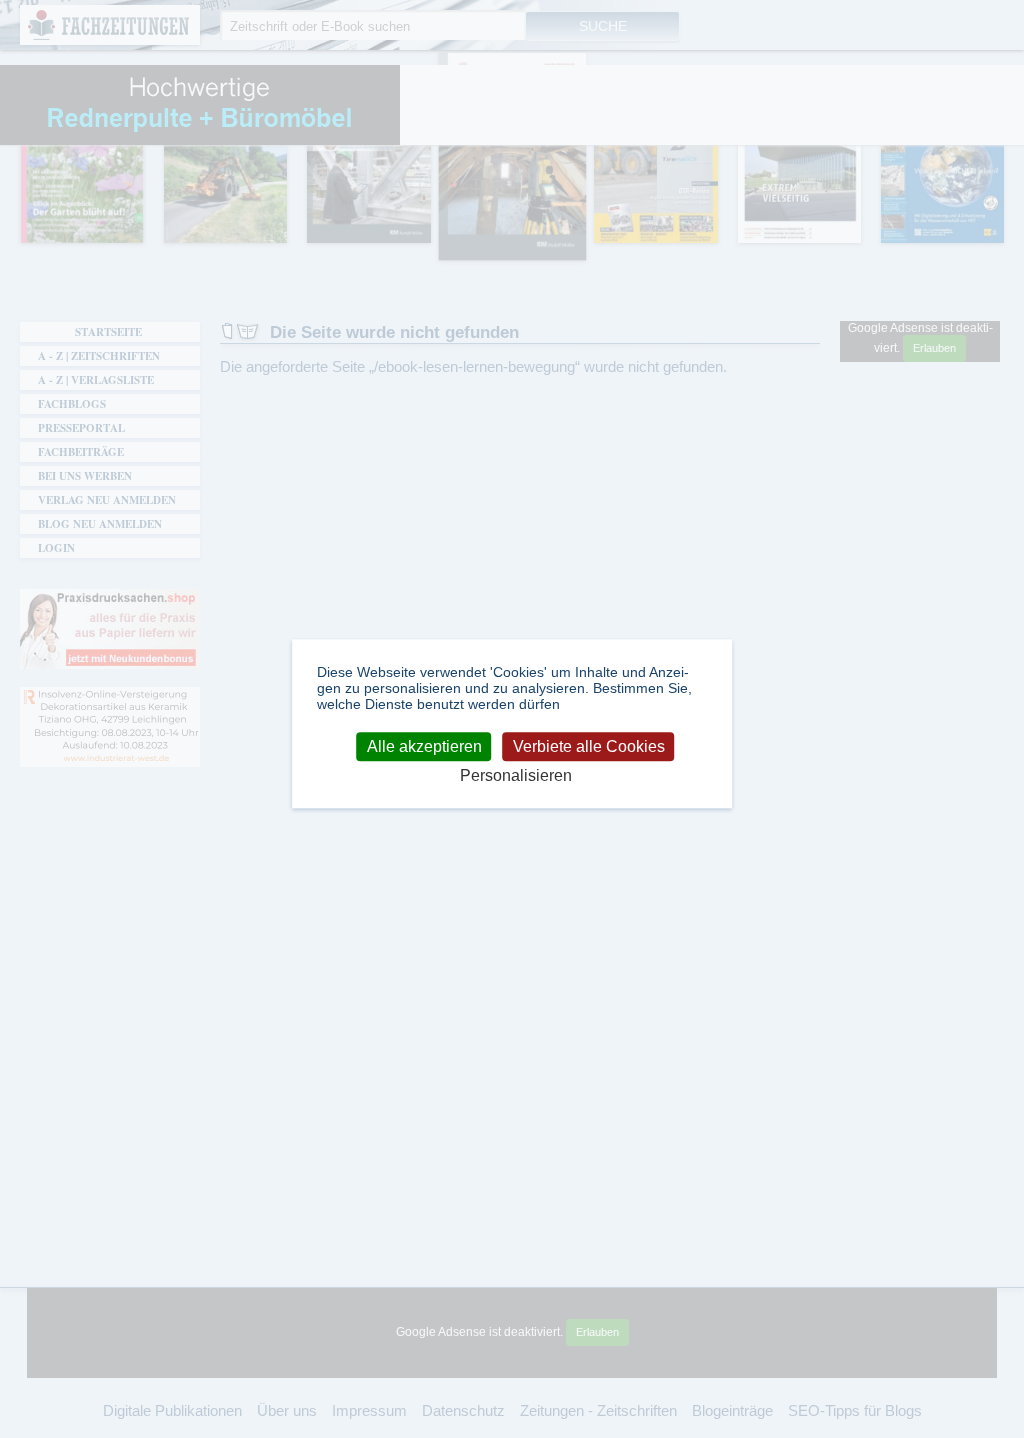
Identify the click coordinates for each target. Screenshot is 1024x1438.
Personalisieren (516, 776)
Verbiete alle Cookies (589, 746)
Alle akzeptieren (424, 746)
